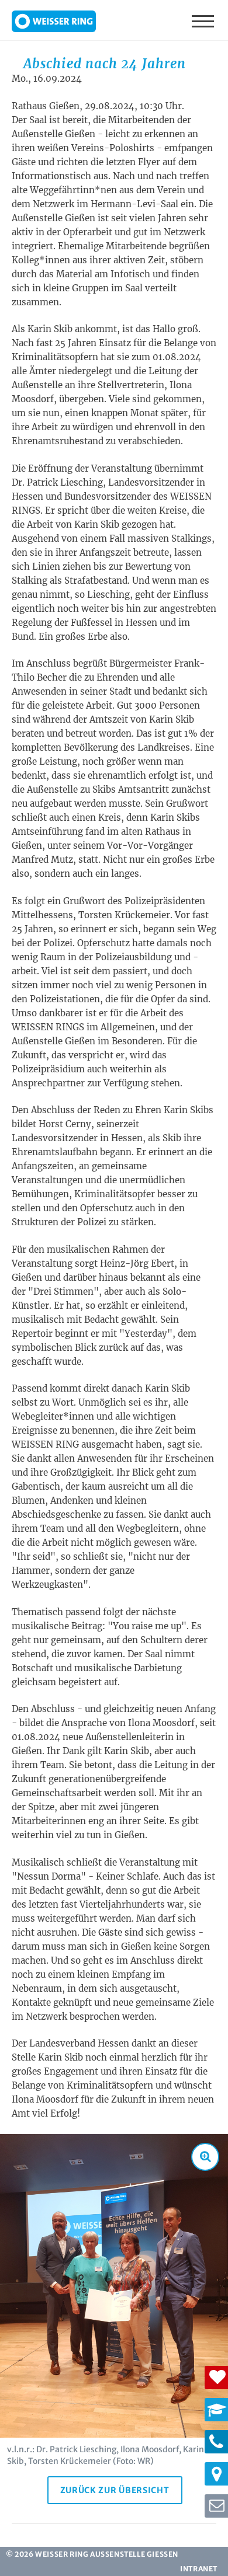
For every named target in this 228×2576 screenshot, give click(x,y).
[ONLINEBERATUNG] (216, 2506)
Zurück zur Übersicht (115, 2490)
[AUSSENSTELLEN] (216, 2474)
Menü (204, 20)
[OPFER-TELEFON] (216, 2442)
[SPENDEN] (216, 2378)
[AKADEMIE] (216, 2410)
